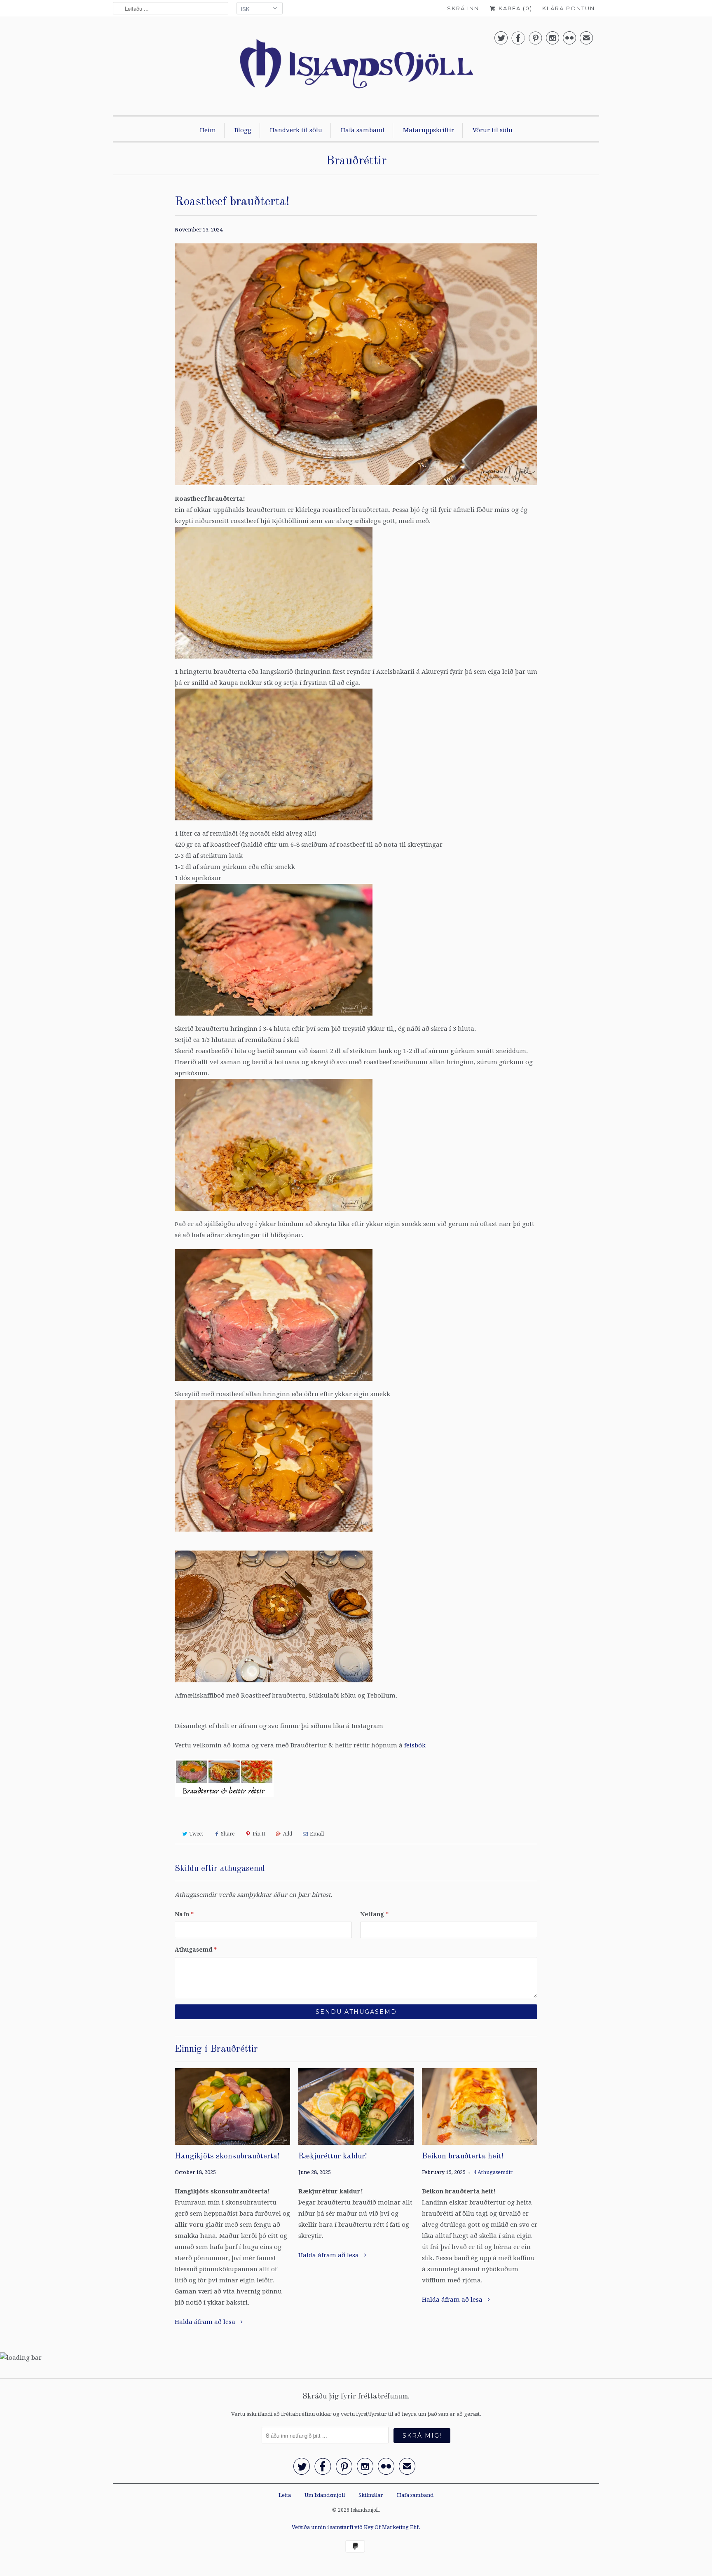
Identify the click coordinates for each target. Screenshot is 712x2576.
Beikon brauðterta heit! (463, 2157)
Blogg (243, 130)
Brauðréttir (356, 161)
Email (317, 1834)
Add (288, 1834)
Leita (285, 2495)
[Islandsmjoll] (356, 68)
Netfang (374, 1914)
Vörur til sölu (493, 130)
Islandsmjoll (365, 2510)
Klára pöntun (569, 8)
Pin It (259, 1834)
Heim (208, 130)
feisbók (415, 1745)
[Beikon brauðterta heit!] (480, 2107)
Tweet (196, 1834)
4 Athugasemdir (493, 2172)
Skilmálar (371, 2495)
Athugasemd (196, 1950)
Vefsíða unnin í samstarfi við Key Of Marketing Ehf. (356, 2527)
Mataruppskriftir (429, 130)
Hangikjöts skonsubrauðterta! (227, 2157)
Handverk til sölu (296, 130)
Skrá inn (463, 8)
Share (228, 1834)
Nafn (184, 1914)
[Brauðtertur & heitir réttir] (224, 1799)
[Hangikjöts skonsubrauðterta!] (232, 2107)
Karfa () (514, 8)
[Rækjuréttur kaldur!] (356, 2107)
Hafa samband (363, 130)
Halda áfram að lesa (206, 2322)
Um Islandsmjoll (325, 2495)
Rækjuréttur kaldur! (333, 2157)
